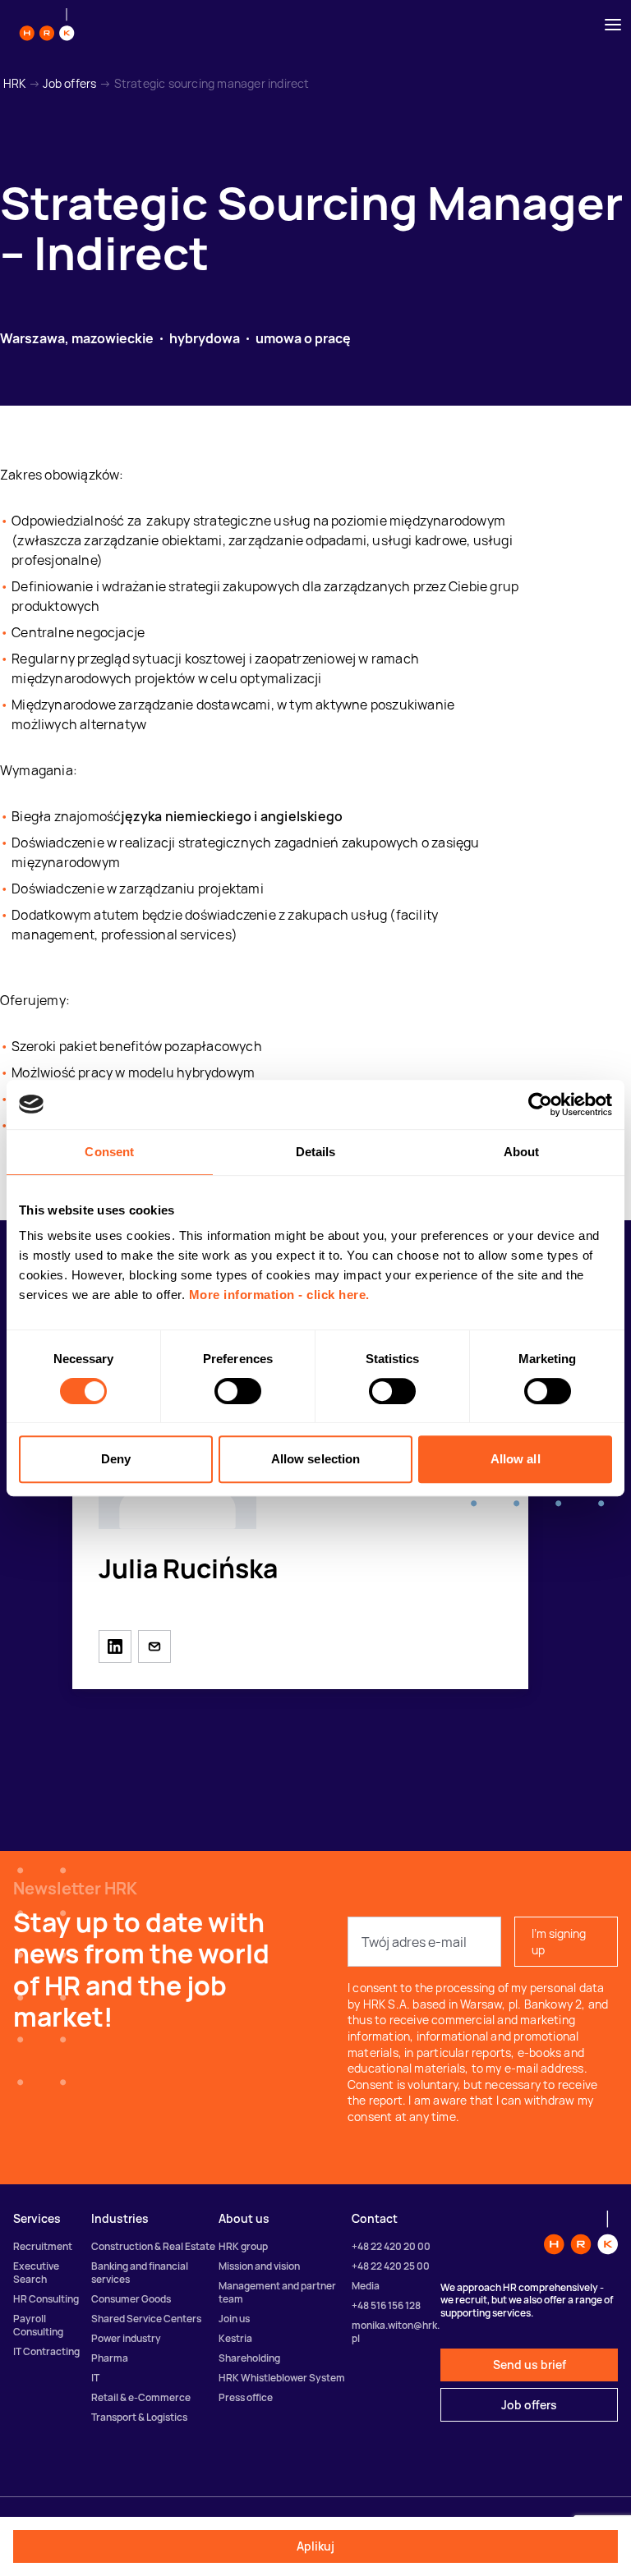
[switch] (238, 1391)
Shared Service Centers (146, 2319)
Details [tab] (316, 1152)
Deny (116, 1459)
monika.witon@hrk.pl (396, 2332)
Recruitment (43, 2246)
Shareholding (249, 2358)
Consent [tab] (109, 1152)
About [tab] (522, 1152)
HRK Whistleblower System (282, 2378)
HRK (15, 83)
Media (366, 2286)
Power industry (126, 2338)
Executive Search (36, 2273)
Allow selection (316, 1459)
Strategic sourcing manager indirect (212, 83)
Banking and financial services (140, 2273)
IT (95, 2378)
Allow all (516, 1459)
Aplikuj (315, 2546)
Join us (234, 2319)
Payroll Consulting (38, 2325)
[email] (154, 1646)
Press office (246, 2397)
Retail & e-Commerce (141, 2397)
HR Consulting (46, 2299)
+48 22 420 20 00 (391, 2246)
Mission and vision (259, 2266)
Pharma (110, 2358)
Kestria (235, 2338)
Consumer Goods (131, 2299)
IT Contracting (46, 2351)
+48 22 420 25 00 (391, 2266)
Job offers (69, 83)
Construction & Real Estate (153, 2246)
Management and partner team (277, 2292)
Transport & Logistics (139, 2417)
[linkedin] (115, 1646)
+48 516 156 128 (386, 2305)
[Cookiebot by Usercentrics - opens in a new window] (540, 1104)
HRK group (243, 2246)
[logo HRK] (47, 25)
